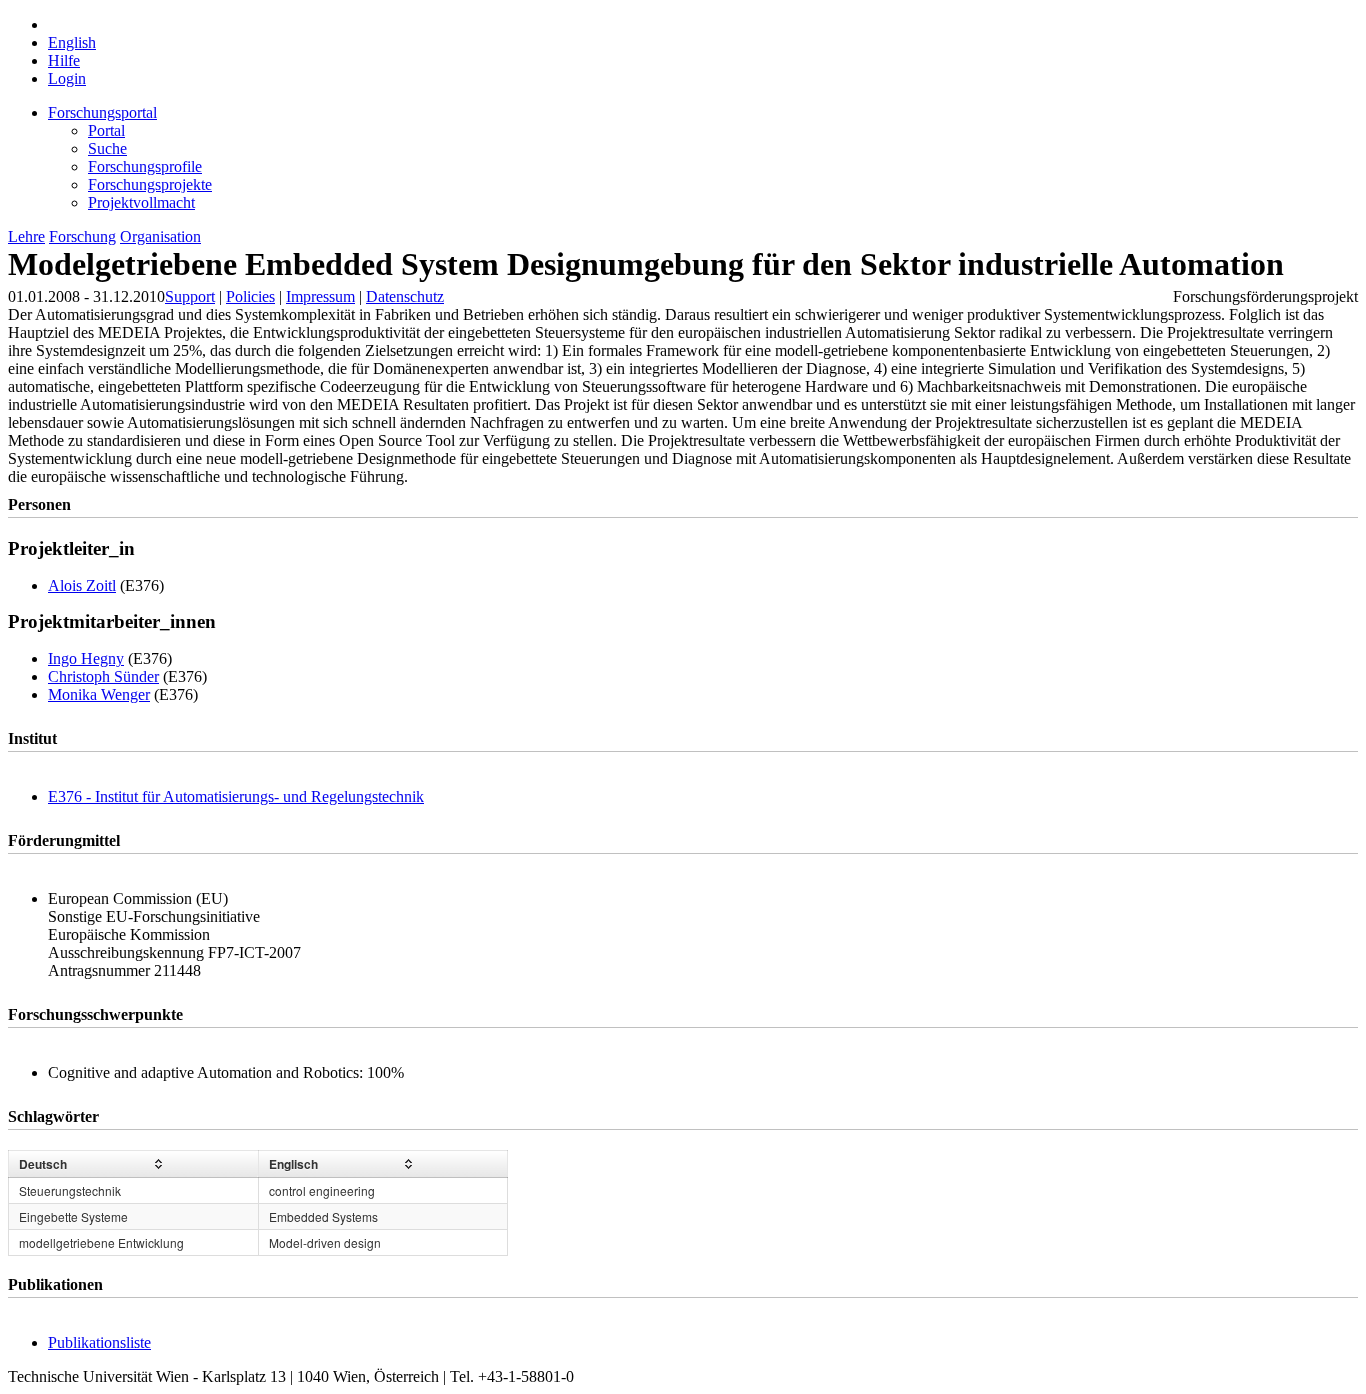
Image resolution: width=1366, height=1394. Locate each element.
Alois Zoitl (82, 585)
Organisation (160, 236)
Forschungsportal (102, 112)
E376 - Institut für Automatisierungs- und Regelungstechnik (236, 796)
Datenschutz (405, 296)
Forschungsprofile (145, 166)
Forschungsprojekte (150, 184)
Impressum (320, 296)
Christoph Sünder (103, 676)
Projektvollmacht (141, 202)
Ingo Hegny (86, 658)
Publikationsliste (99, 1342)
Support (190, 296)
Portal (106, 130)
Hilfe (64, 60)
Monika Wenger (99, 694)
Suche (107, 148)
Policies (250, 296)
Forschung (82, 236)
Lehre (26, 236)
